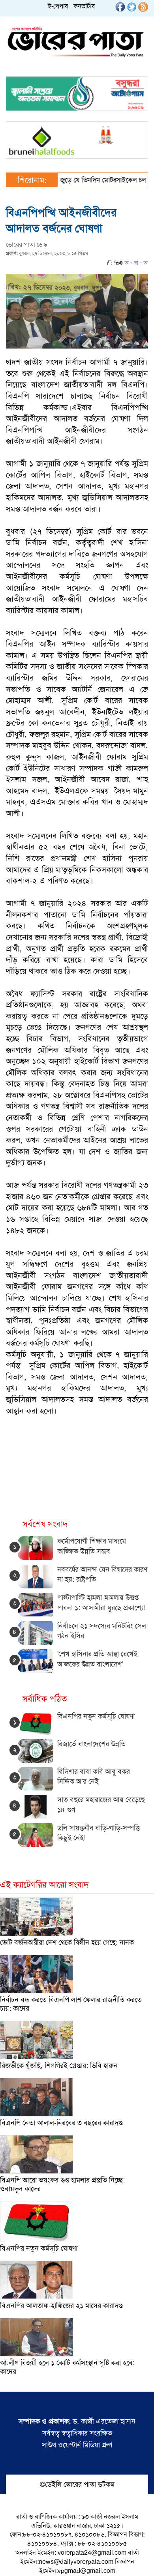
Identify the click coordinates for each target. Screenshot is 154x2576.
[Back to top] (12, 2560)
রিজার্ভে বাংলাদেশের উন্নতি (91, 1744)
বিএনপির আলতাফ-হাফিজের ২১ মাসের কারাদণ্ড (61, 2306)
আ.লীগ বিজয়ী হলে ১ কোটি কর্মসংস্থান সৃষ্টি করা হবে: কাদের (67, 2367)
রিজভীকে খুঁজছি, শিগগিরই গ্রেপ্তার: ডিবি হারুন (59, 2066)
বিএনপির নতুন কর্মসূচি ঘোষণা (96, 1716)
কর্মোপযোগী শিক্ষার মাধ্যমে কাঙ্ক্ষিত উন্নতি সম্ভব (92, 1546)
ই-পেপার (58, 6)
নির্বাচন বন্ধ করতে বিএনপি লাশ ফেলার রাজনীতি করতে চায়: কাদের (71, 2004)
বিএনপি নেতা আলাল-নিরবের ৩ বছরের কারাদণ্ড (61, 2123)
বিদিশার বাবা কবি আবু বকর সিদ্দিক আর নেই (94, 1777)
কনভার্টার (84, 6)
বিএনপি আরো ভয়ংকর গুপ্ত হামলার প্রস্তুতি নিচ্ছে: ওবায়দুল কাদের (62, 2184)
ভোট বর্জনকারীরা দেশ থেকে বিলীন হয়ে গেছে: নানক (67, 1942)
